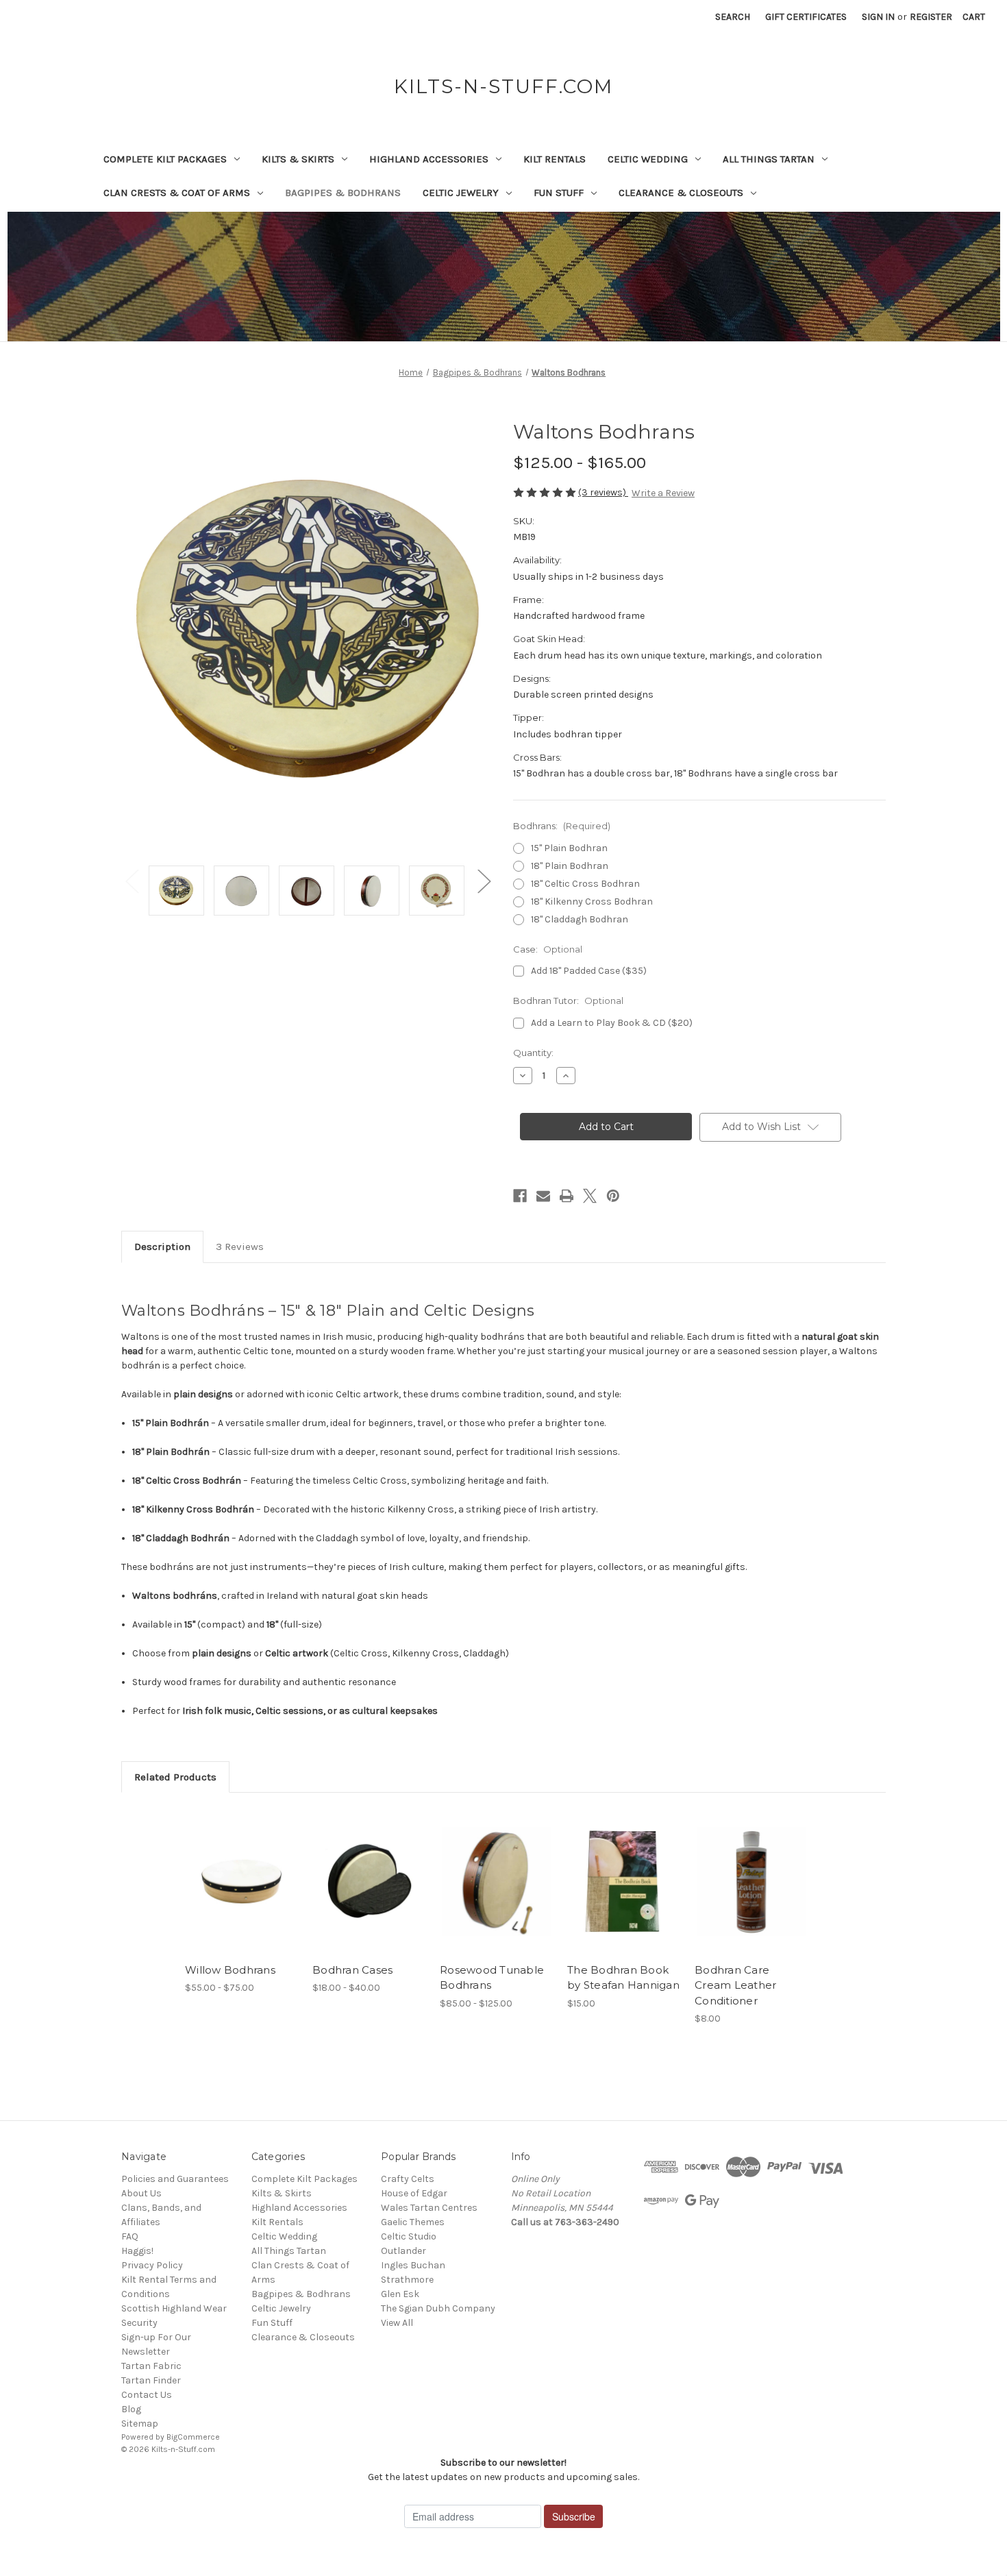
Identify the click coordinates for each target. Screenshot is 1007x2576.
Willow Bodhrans (230, 1970)
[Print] (567, 1196)
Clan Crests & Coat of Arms (177, 193)
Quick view (230, 1869)
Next (484, 880)
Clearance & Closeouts (681, 193)
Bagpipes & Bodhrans (343, 193)
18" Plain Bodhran (570, 866)
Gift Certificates (806, 17)
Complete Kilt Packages (165, 159)
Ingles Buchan (413, 2265)
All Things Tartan (769, 159)
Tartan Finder (151, 2380)
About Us (141, 2193)
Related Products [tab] (175, 1777)
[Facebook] (520, 1196)
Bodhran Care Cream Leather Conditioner (735, 1985)
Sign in (878, 17)
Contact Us (147, 2395)
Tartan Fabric (151, 2366)
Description (162, 1247)
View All (397, 2323)
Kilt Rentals (555, 159)
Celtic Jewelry (461, 193)
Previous (132, 880)
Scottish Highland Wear (174, 2308)
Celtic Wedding (648, 159)
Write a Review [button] (663, 493)
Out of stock (369, 1893)
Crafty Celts (408, 2179)
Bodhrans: (562, 826)
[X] (590, 1196)
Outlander (403, 2251)
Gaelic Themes (413, 2222)
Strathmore (407, 2280)
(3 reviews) (603, 492)
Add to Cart (624, 1893)
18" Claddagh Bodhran (580, 919)
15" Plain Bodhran (569, 848)
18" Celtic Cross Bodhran (585, 884)
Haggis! (137, 2251)
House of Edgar (414, 2193)
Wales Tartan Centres (429, 2208)
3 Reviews (240, 1247)
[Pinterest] (613, 1196)
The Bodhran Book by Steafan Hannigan (623, 1978)
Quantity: (533, 1053)
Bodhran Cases (352, 1970)
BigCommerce (193, 2437)
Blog (131, 2409)
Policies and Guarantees (175, 2179)
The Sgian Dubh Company (438, 2308)
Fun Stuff (559, 193)
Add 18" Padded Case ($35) (589, 971)
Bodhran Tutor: (568, 1001)
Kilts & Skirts (298, 159)
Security (139, 2323)
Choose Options (242, 1893)
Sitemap (140, 2424)
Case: (548, 949)
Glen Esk (400, 2294)
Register (931, 17)
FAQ (130, 2236)
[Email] (543, 1196)
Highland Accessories (429, 159)
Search (733, 17)
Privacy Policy (152, 2265)
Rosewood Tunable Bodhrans (492, 1978)
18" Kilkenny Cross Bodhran (592, 901)
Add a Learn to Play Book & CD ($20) (612, 1023)
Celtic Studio (409, 2236)
